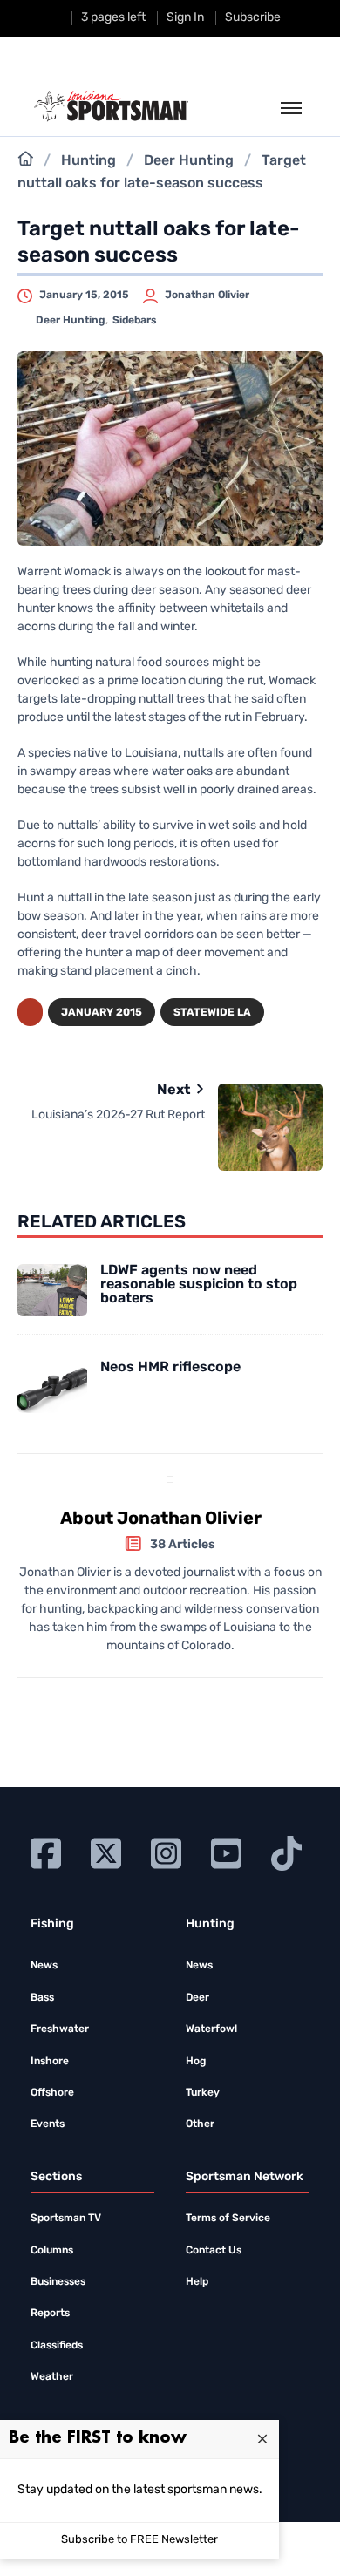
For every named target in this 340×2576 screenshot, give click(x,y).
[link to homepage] (111, 106)
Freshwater (60, 2029)
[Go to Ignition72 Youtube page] (226, 1851)
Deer (197, 1998)
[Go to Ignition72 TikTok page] (286, 1851)
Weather (52, 2377)
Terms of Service (228, 2219)
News (44, 1966)
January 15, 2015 (84, 296)
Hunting (88, 161)
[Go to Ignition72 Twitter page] (106, 1851)
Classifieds (57, 2346)
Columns (52, 2251)
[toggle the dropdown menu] (291, 109)
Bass (42, 1998)
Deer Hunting (189, 161)
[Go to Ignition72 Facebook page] (46, 1851)
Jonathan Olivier (207, 296)
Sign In (185, 18)
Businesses (58, 2282)
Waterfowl (211, 2029)
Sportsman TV (66, 2219)
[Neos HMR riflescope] (52, 1387)
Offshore (52, 2093)
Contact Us (214, 2251)
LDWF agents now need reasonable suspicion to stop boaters (199, 1285)
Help (197, 2282)
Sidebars (135, 321)
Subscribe (253, 18)
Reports (50, 2314)
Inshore (50, 2062)
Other (200, 2124)
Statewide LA (212, 1013)
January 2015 (102, 1013)
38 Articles (183, 1545)
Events (48, 2124)
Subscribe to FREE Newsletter (139, 2540)
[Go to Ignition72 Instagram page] (166, 1851)
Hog (196, 2062)
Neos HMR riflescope (170, 1368)
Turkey (203, 2093)
